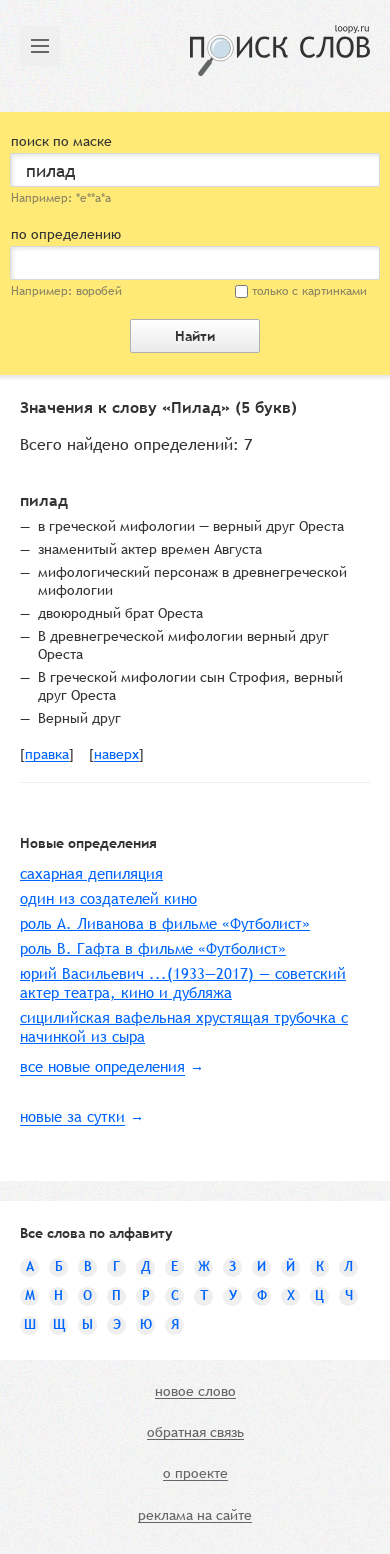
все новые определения (102, 1066)
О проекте (195, 1474)
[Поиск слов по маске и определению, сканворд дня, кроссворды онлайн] (280, 50)
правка (47, 755)
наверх (116, 755)
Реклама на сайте (195, 1516)
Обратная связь (195, 1433)
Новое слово (195, 1392)
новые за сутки (72, 1116)
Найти (195, 336)
